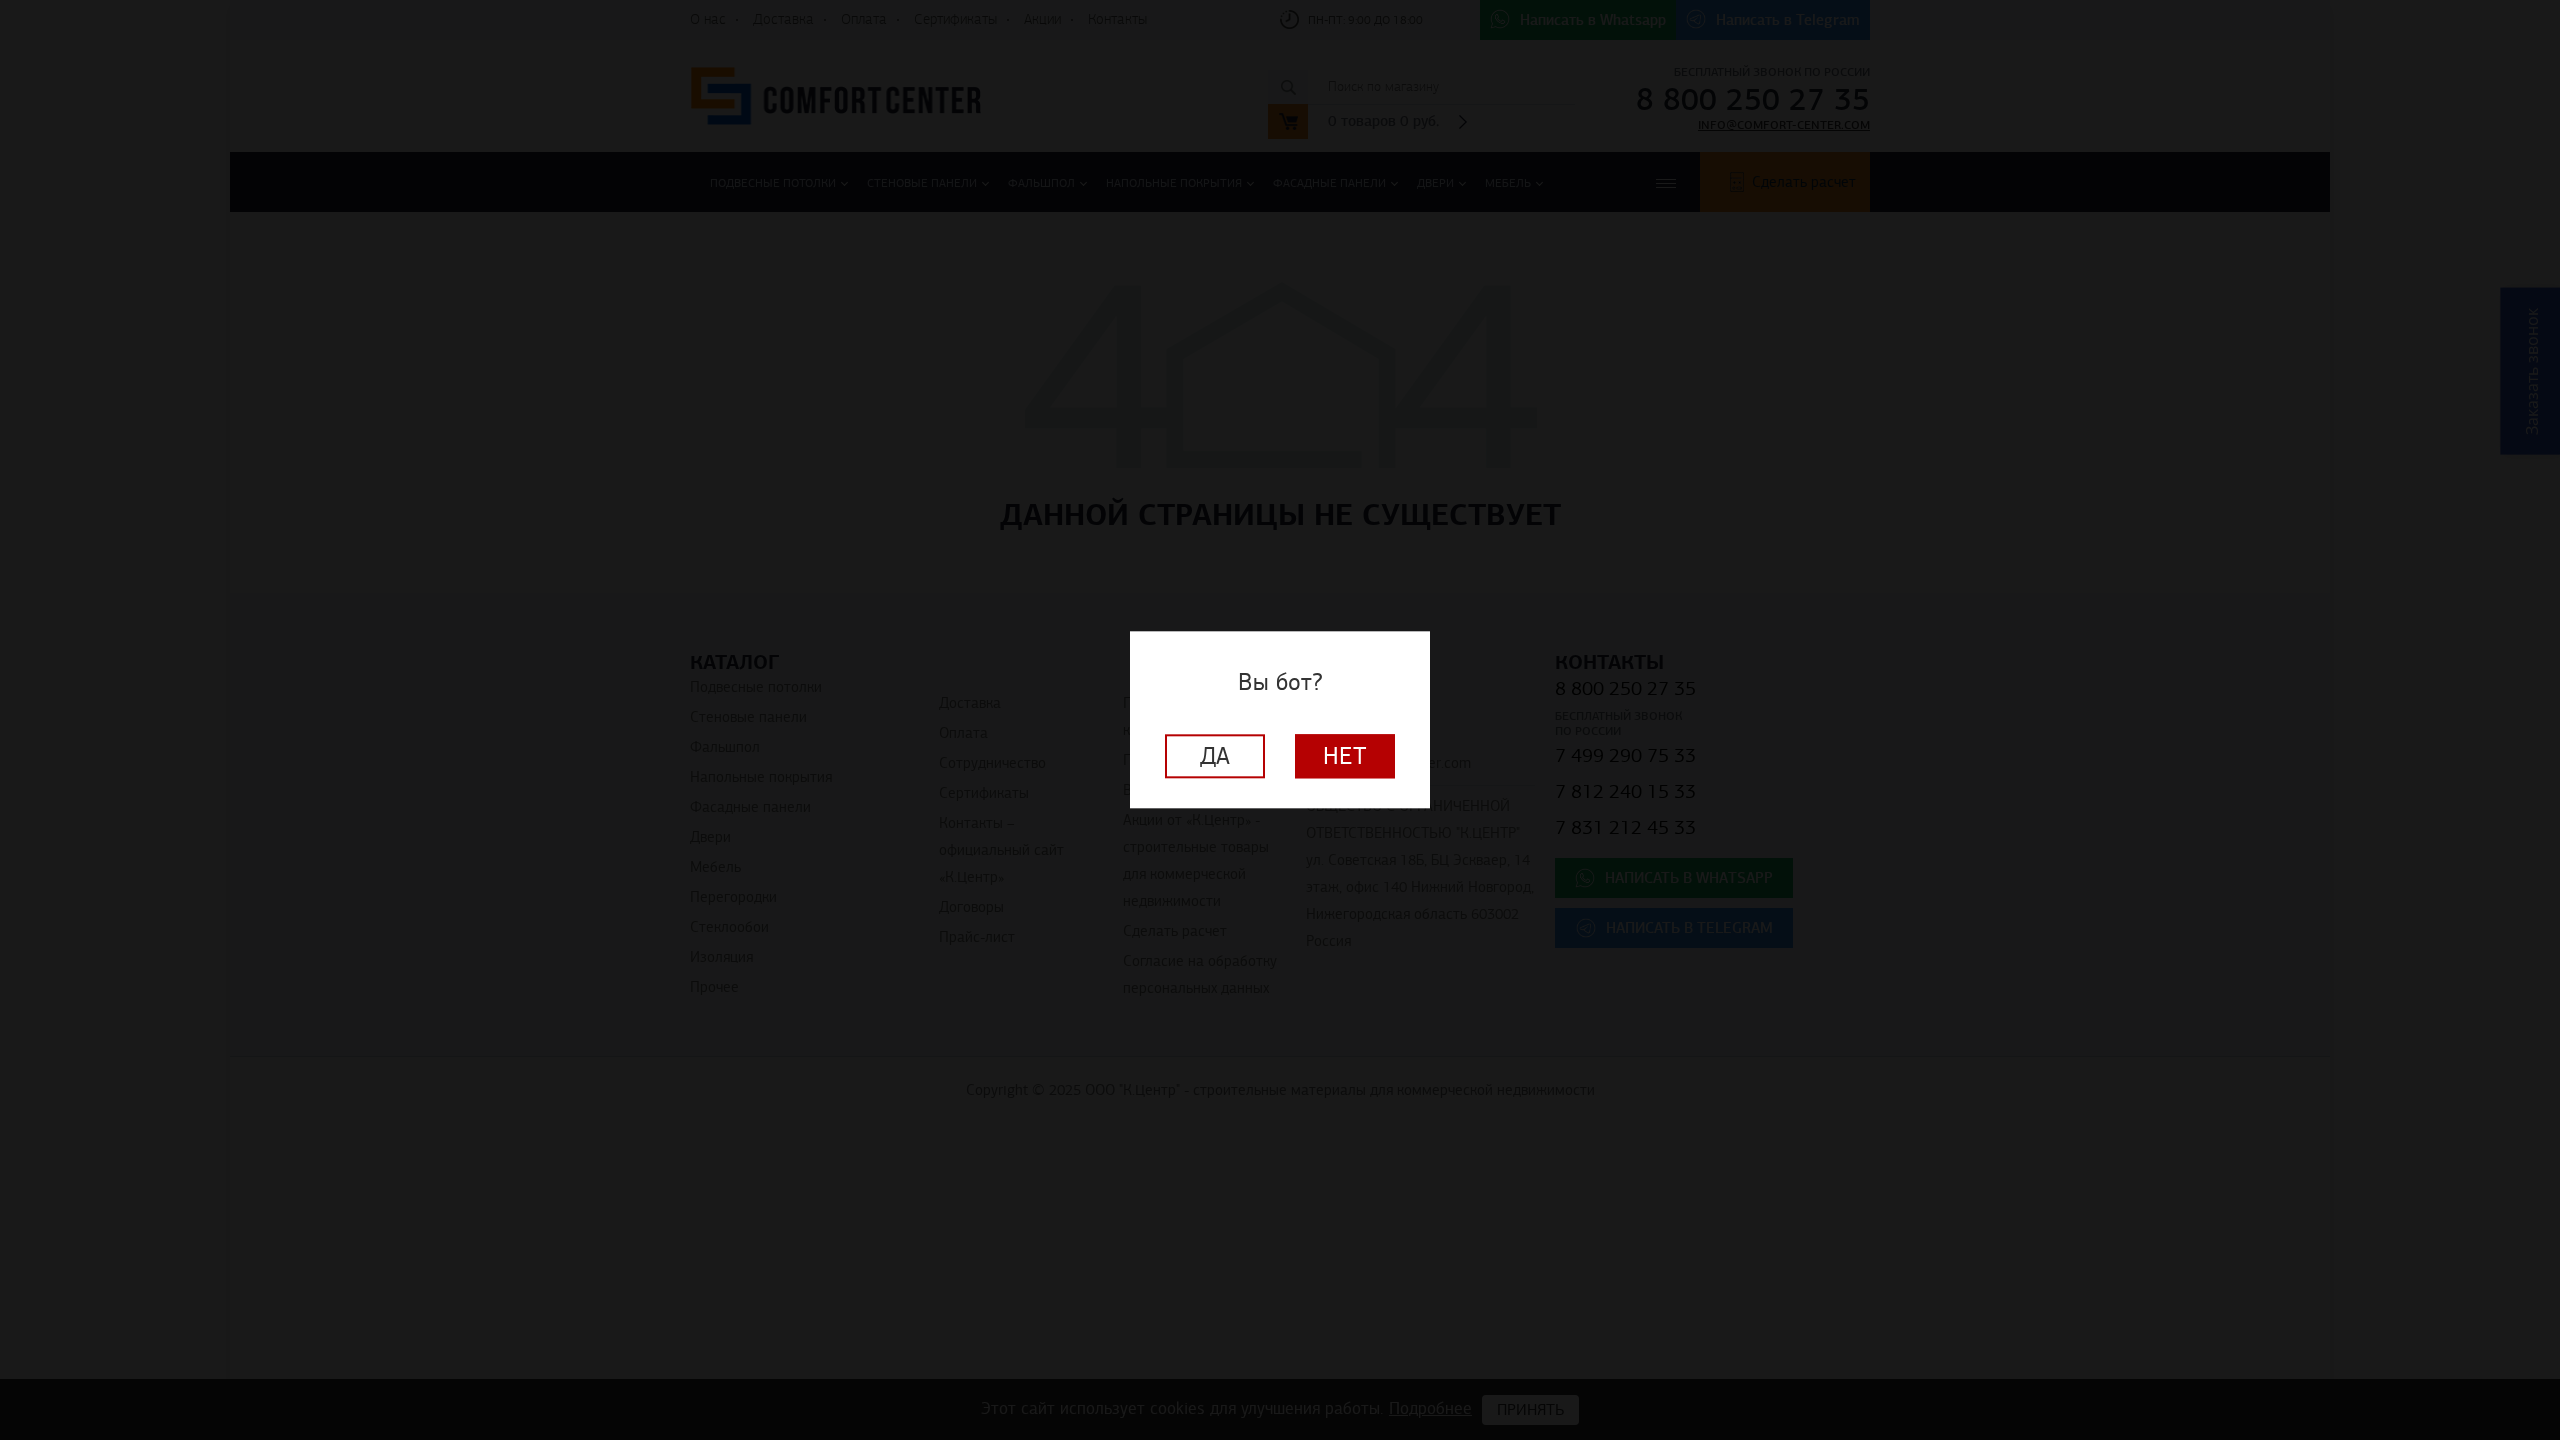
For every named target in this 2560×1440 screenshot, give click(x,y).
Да (1215, 757)
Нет (1345, 757)
